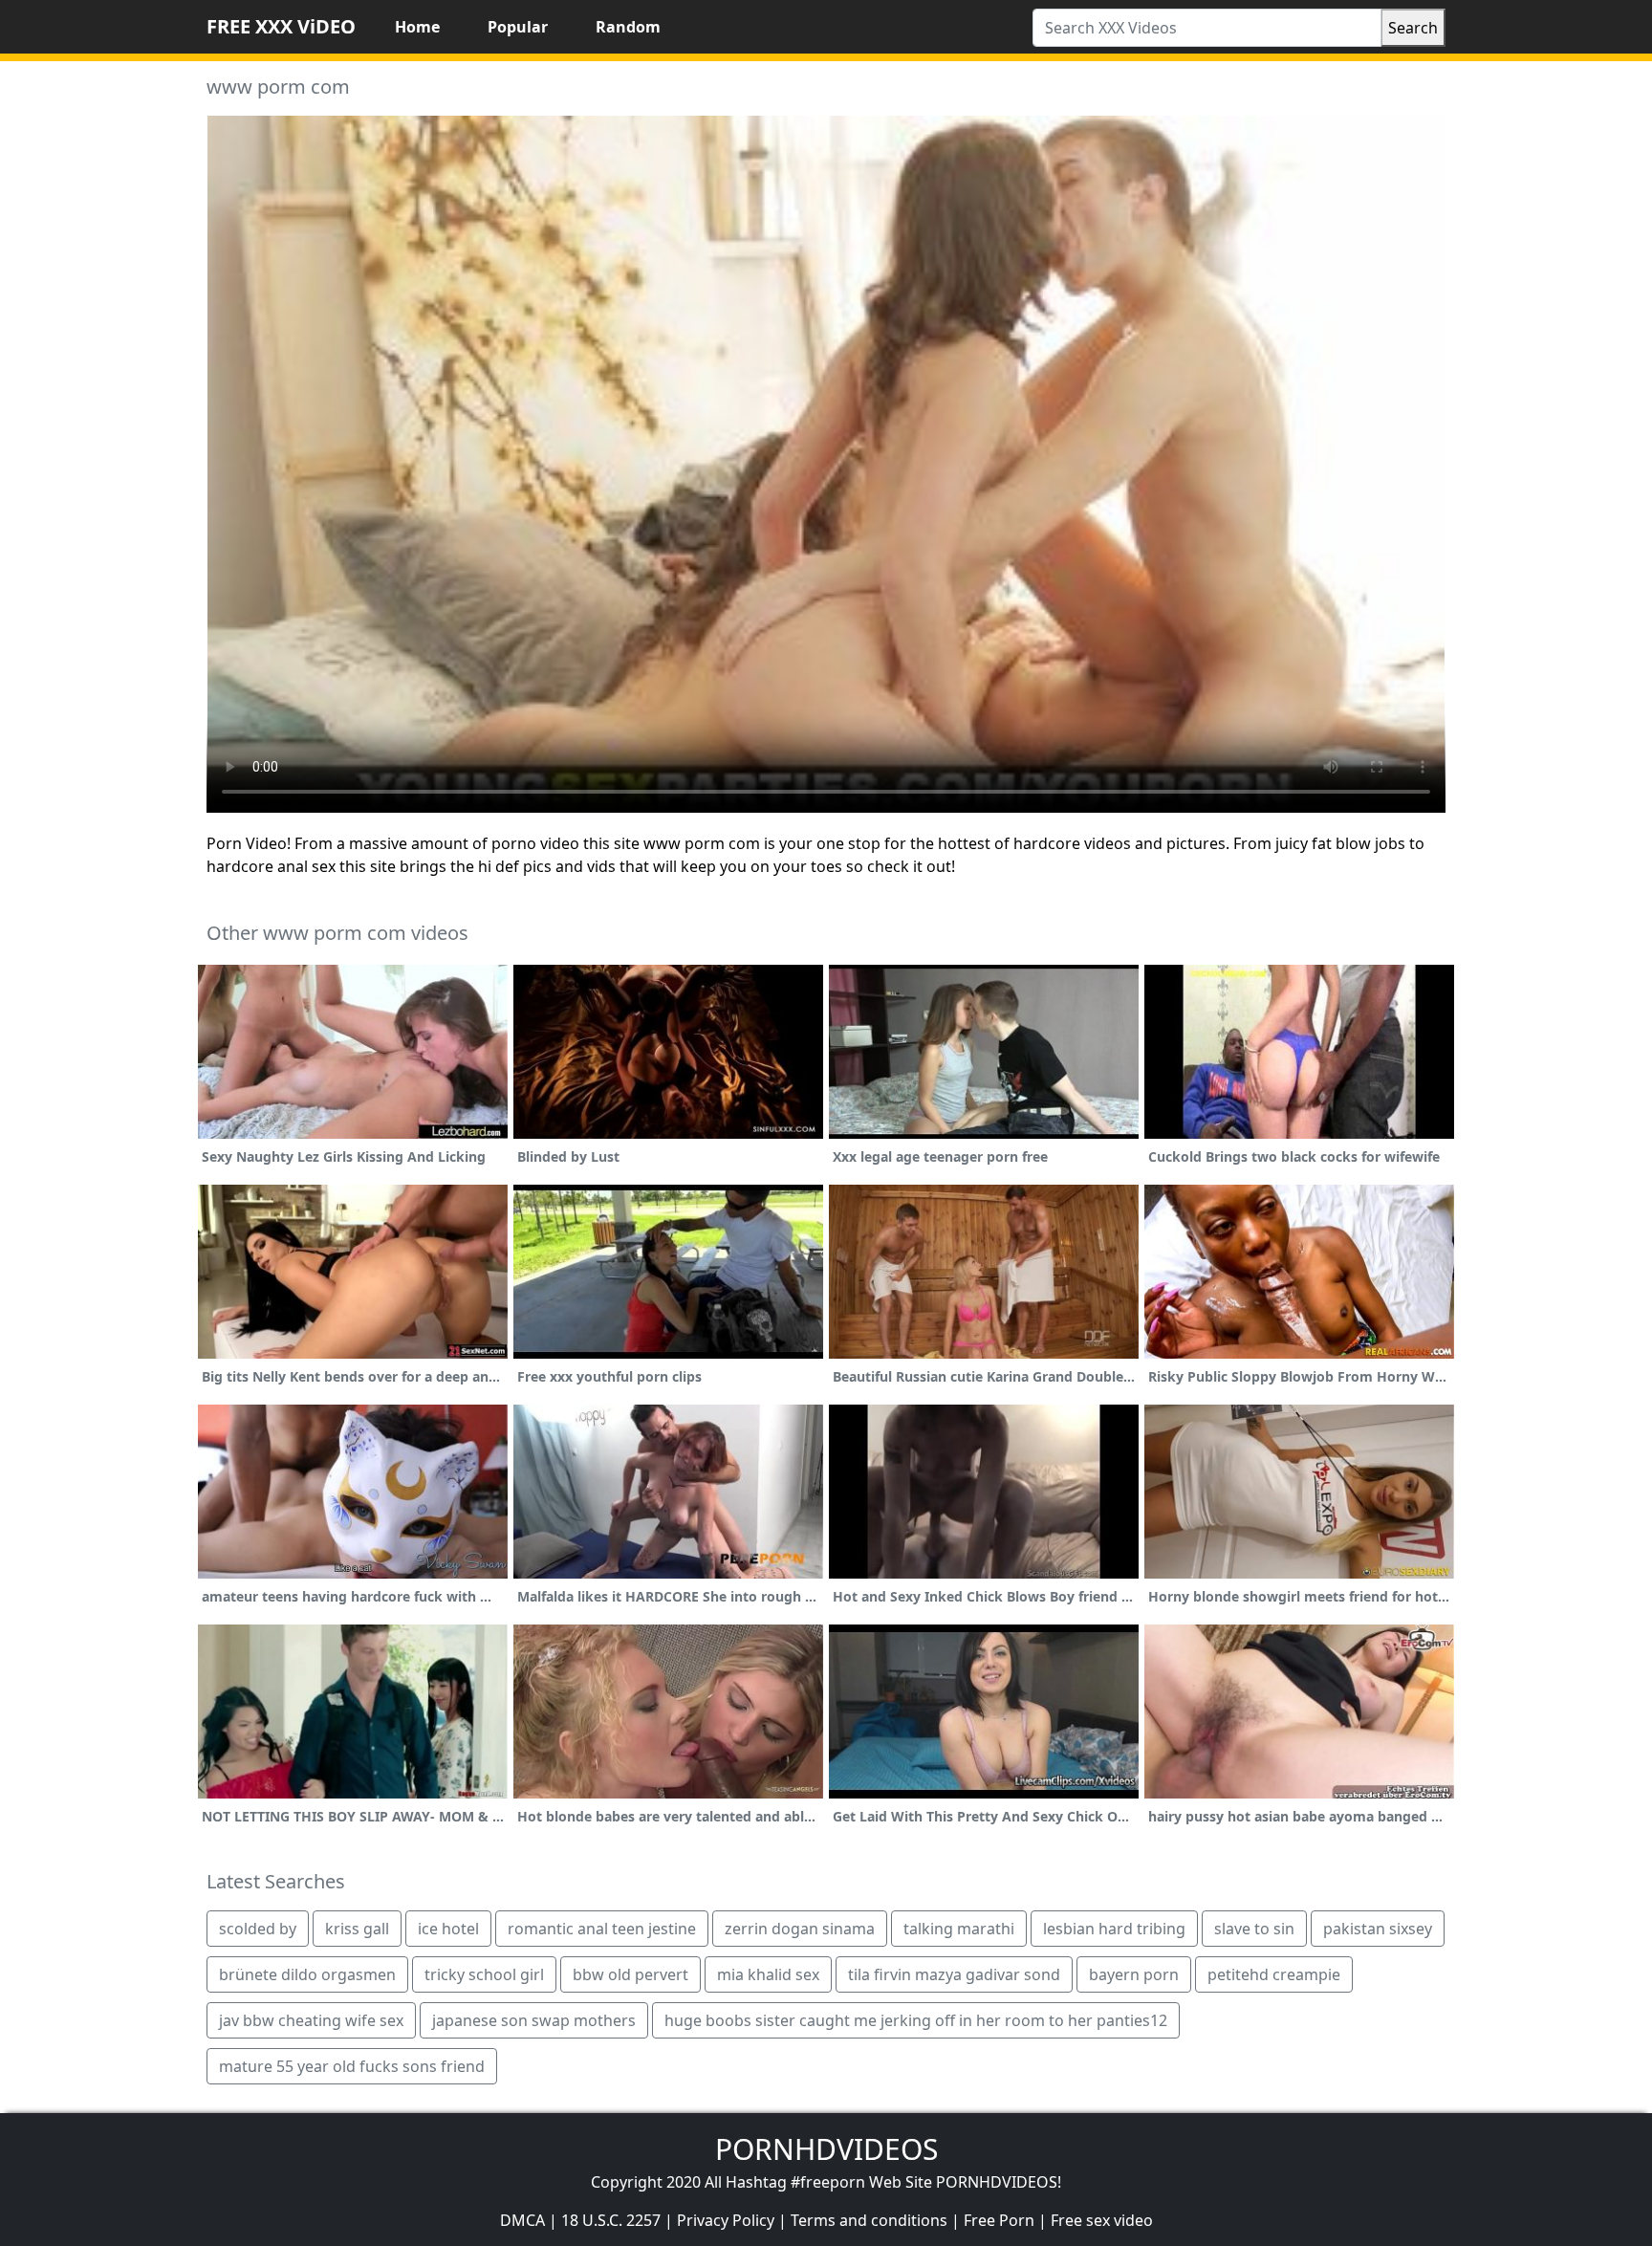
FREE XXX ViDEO (281, 26)
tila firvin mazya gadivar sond (954, 1974)
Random (628, 27)
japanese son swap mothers (534, 2020)
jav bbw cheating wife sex (311, 2020)
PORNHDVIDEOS (826, 2149)
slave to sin (1254, 1929)
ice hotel (448, 1929)
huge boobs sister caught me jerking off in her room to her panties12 (916, 2020)
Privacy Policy (726, 2220)
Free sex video (1102, 2220)
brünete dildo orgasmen (307, 1974)
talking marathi (959, 1929)
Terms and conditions (869, 2220)
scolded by (258, 1929)
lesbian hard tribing (1114, 1929)
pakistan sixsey (1378, 1929)
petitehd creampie (1274, 1974)
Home (417, 27)
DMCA (522, 2220)
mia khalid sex (768, 1974)
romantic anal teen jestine (602, 1929)
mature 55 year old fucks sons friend (352, 2066)
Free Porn (999, 2220)
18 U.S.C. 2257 (611, 2220)
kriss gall (357, 1929)
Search (1413, 28)
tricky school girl (484, 1974)
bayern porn (1134, 1974)
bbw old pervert (630, 1974)
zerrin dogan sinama (800, 1929)
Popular (518, 27)
